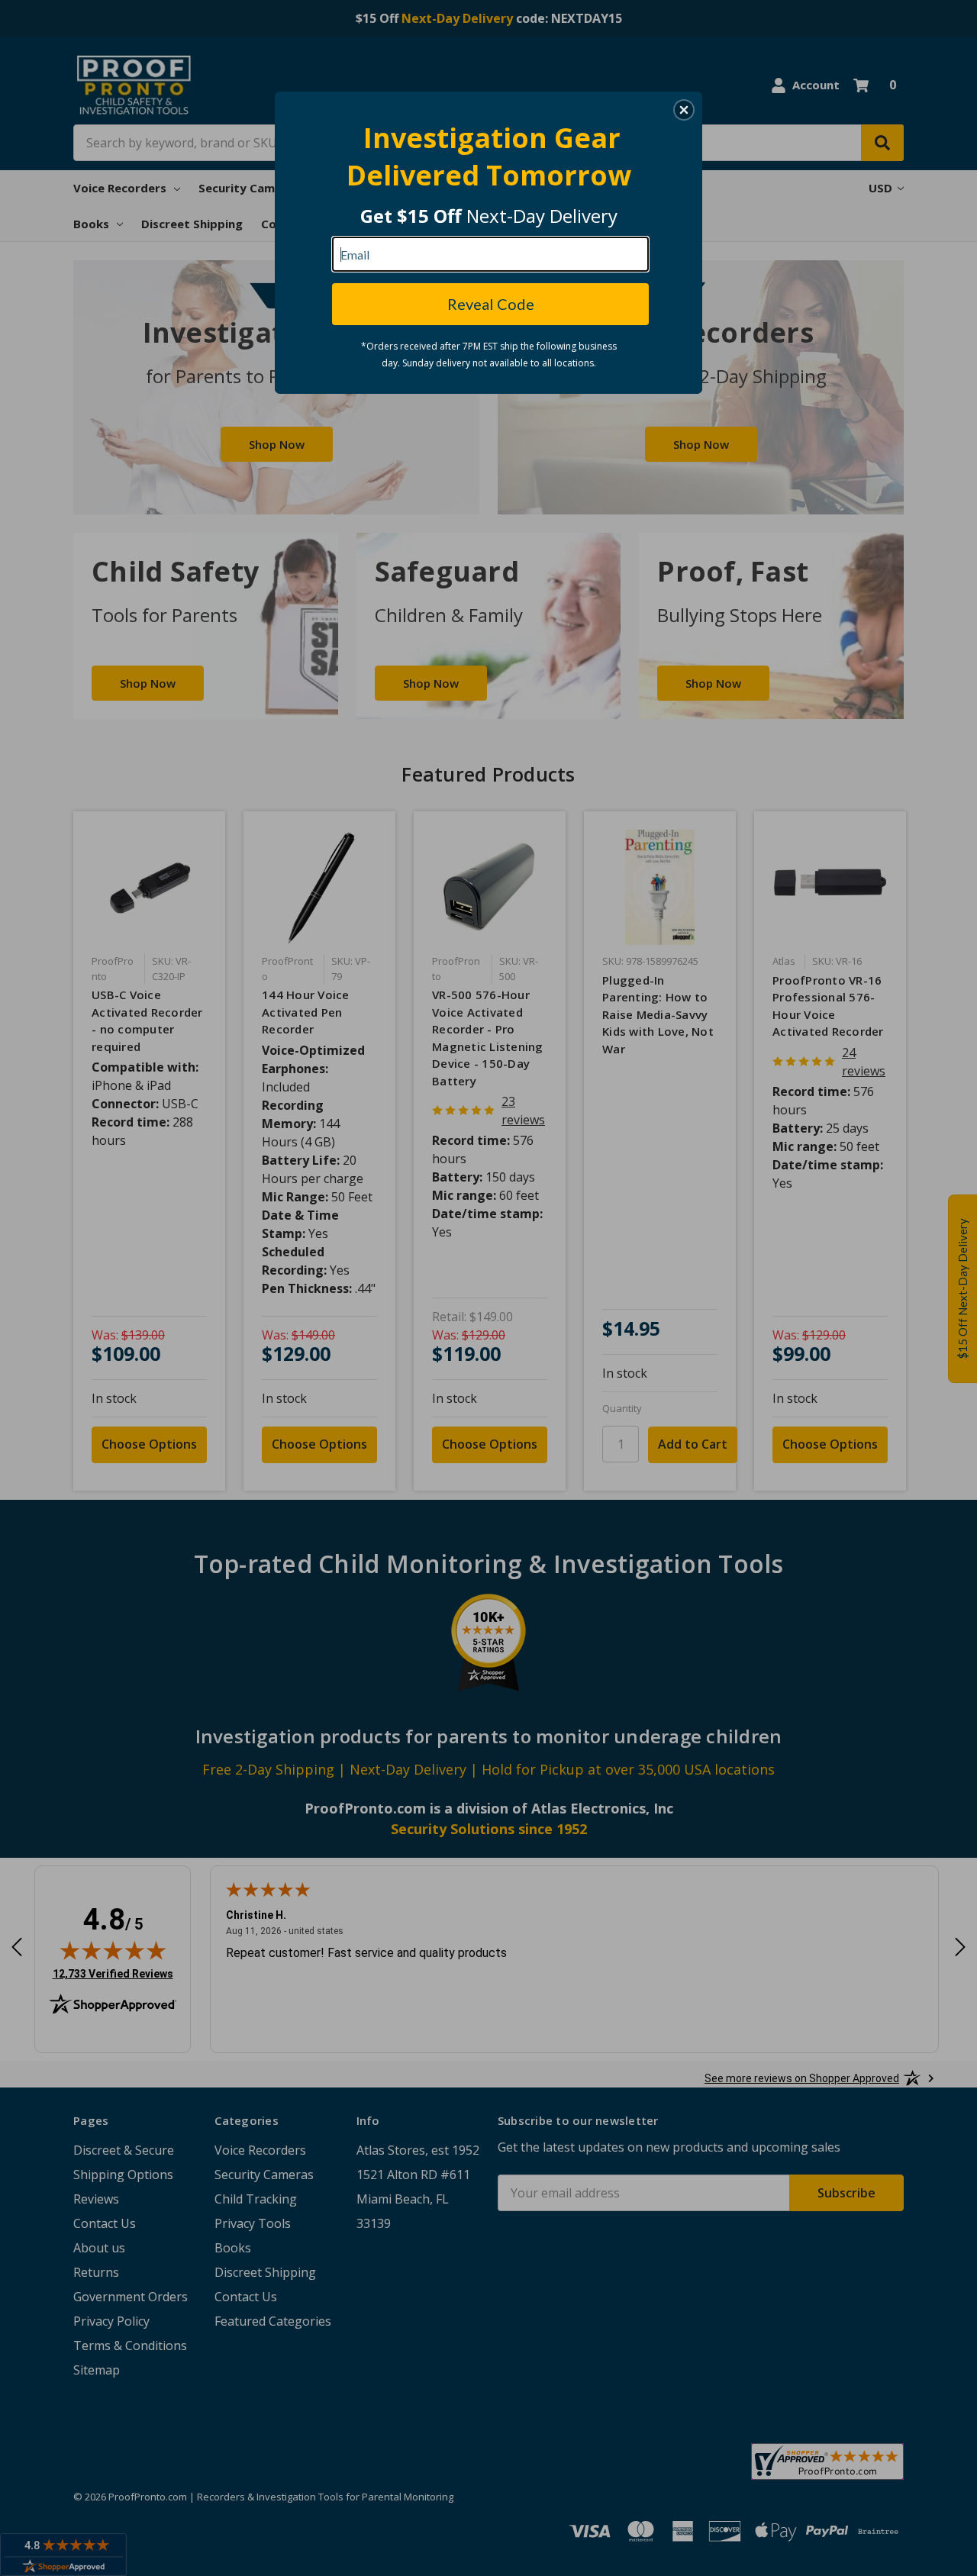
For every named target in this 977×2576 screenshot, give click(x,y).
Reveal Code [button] (491, 304)
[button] (684, 110)
